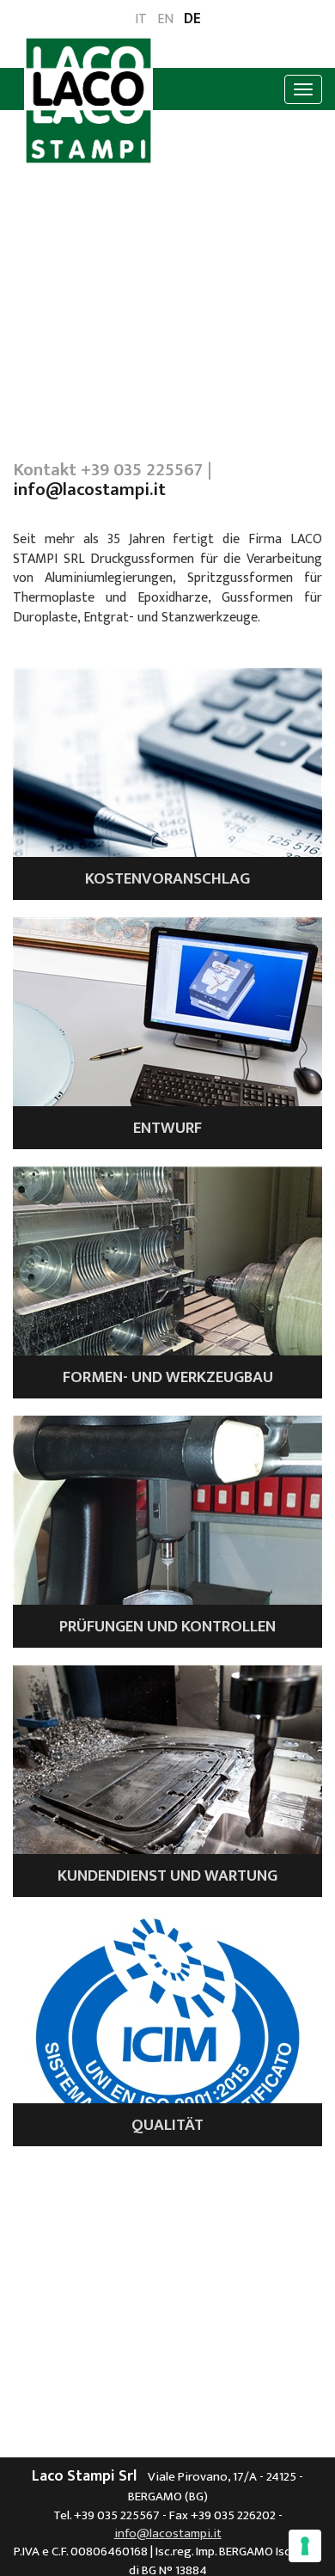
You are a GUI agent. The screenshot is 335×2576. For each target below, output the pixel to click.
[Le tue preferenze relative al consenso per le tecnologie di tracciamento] (305, 2546)
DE (192, 20)
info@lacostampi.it (89, 490)
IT (141, 20)
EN (165, 20)
